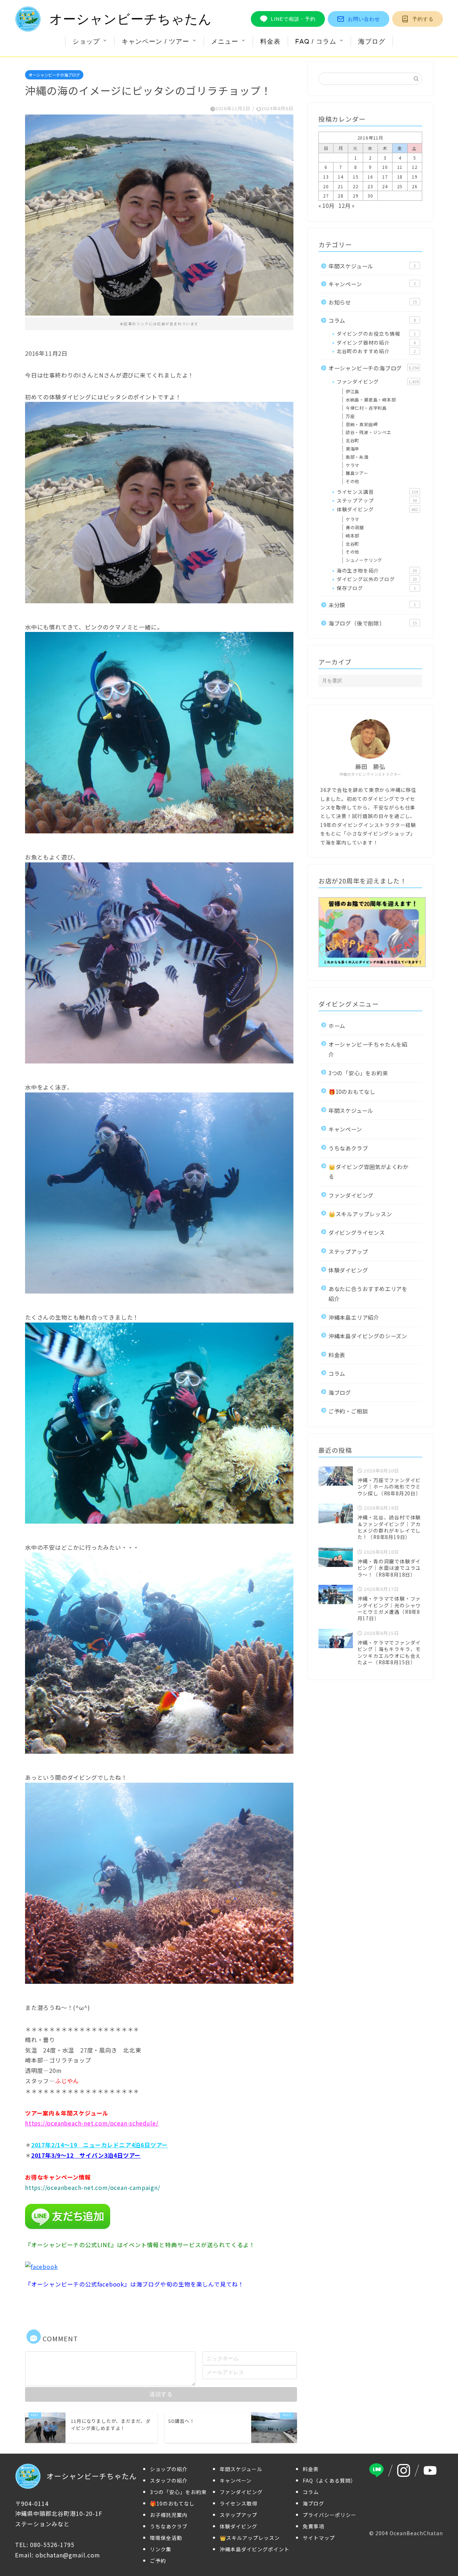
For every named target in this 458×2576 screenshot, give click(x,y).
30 (370, 196)
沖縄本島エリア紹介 (354, 1317)
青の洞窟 (355, 527)
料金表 (270, 41)
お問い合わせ (364, 19)
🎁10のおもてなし (352, 1091)
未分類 (372, 605)
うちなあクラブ (348, 1148)
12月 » (347, 205)
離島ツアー (357, 473)
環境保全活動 (166, 2538)
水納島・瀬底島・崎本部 (371, 400)
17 (385, 177)
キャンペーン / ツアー (155, 41)
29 (356, 196)
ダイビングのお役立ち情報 (376, 333)
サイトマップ (319, 2538)
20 (326, 186)
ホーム (337, 1026)
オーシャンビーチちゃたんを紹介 (368, 1049)
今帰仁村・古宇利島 (366, 408)
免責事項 (313, 2526)
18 (400, 177)
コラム (372, 320)
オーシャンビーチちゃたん (131, 19)
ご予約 (158, 2561)
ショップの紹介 (169, 2469)
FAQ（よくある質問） (329, 2480)
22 (356, 186)
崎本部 (352, 535)
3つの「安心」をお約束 (358, 1073)
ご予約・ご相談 (348, 1411)
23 (370, 186)
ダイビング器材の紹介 (376, 342)
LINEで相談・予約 (293, 19)
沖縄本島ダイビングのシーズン (368, 1336)
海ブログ (372, 41)
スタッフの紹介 (169, 2480)
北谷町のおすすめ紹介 (376, 351)
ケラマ (352, 465)
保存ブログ (376, 588)
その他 (352, 481)
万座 (350, 416)
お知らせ (373, 302)
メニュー (225, 41)
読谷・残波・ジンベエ (369, 432)
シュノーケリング (364, 560)
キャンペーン (372, 284)
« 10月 (327, 205)
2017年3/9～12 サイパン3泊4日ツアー (86, 2155)
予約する (423, 19)
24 (385, 186)
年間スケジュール (372, 266)
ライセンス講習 (377, 492)
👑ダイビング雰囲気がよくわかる (369, 1171)
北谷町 (352, 440)
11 (400, 167)
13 (326, 177)
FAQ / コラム (316, 41)
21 (341, 186)
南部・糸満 (357, 457)
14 (341, 177)
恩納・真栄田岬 (362, 424)
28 (341, 196)
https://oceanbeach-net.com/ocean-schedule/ (92, 2123)
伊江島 (352, 391)
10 (385, 167)
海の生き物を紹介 (377, 570)
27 (326, 196)
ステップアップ (377, 500)
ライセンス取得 (238, 2503)
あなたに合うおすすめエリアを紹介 (368, 1293)
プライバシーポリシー (330, 2515)
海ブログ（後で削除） (373, 623)
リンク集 (161, 2549)
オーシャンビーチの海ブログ (54, 75)
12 (415, 167)
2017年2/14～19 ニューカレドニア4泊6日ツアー (99, 2145)
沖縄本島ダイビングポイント (255, 2549)
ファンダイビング (378, 381)
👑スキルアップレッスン (360, 1214)
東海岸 (352, 449)
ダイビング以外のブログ (377, 579)
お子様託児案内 (169, 2515)
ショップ (86, 41)
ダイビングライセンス (357, 1232)
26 (415, 186)
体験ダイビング (377, 509)
